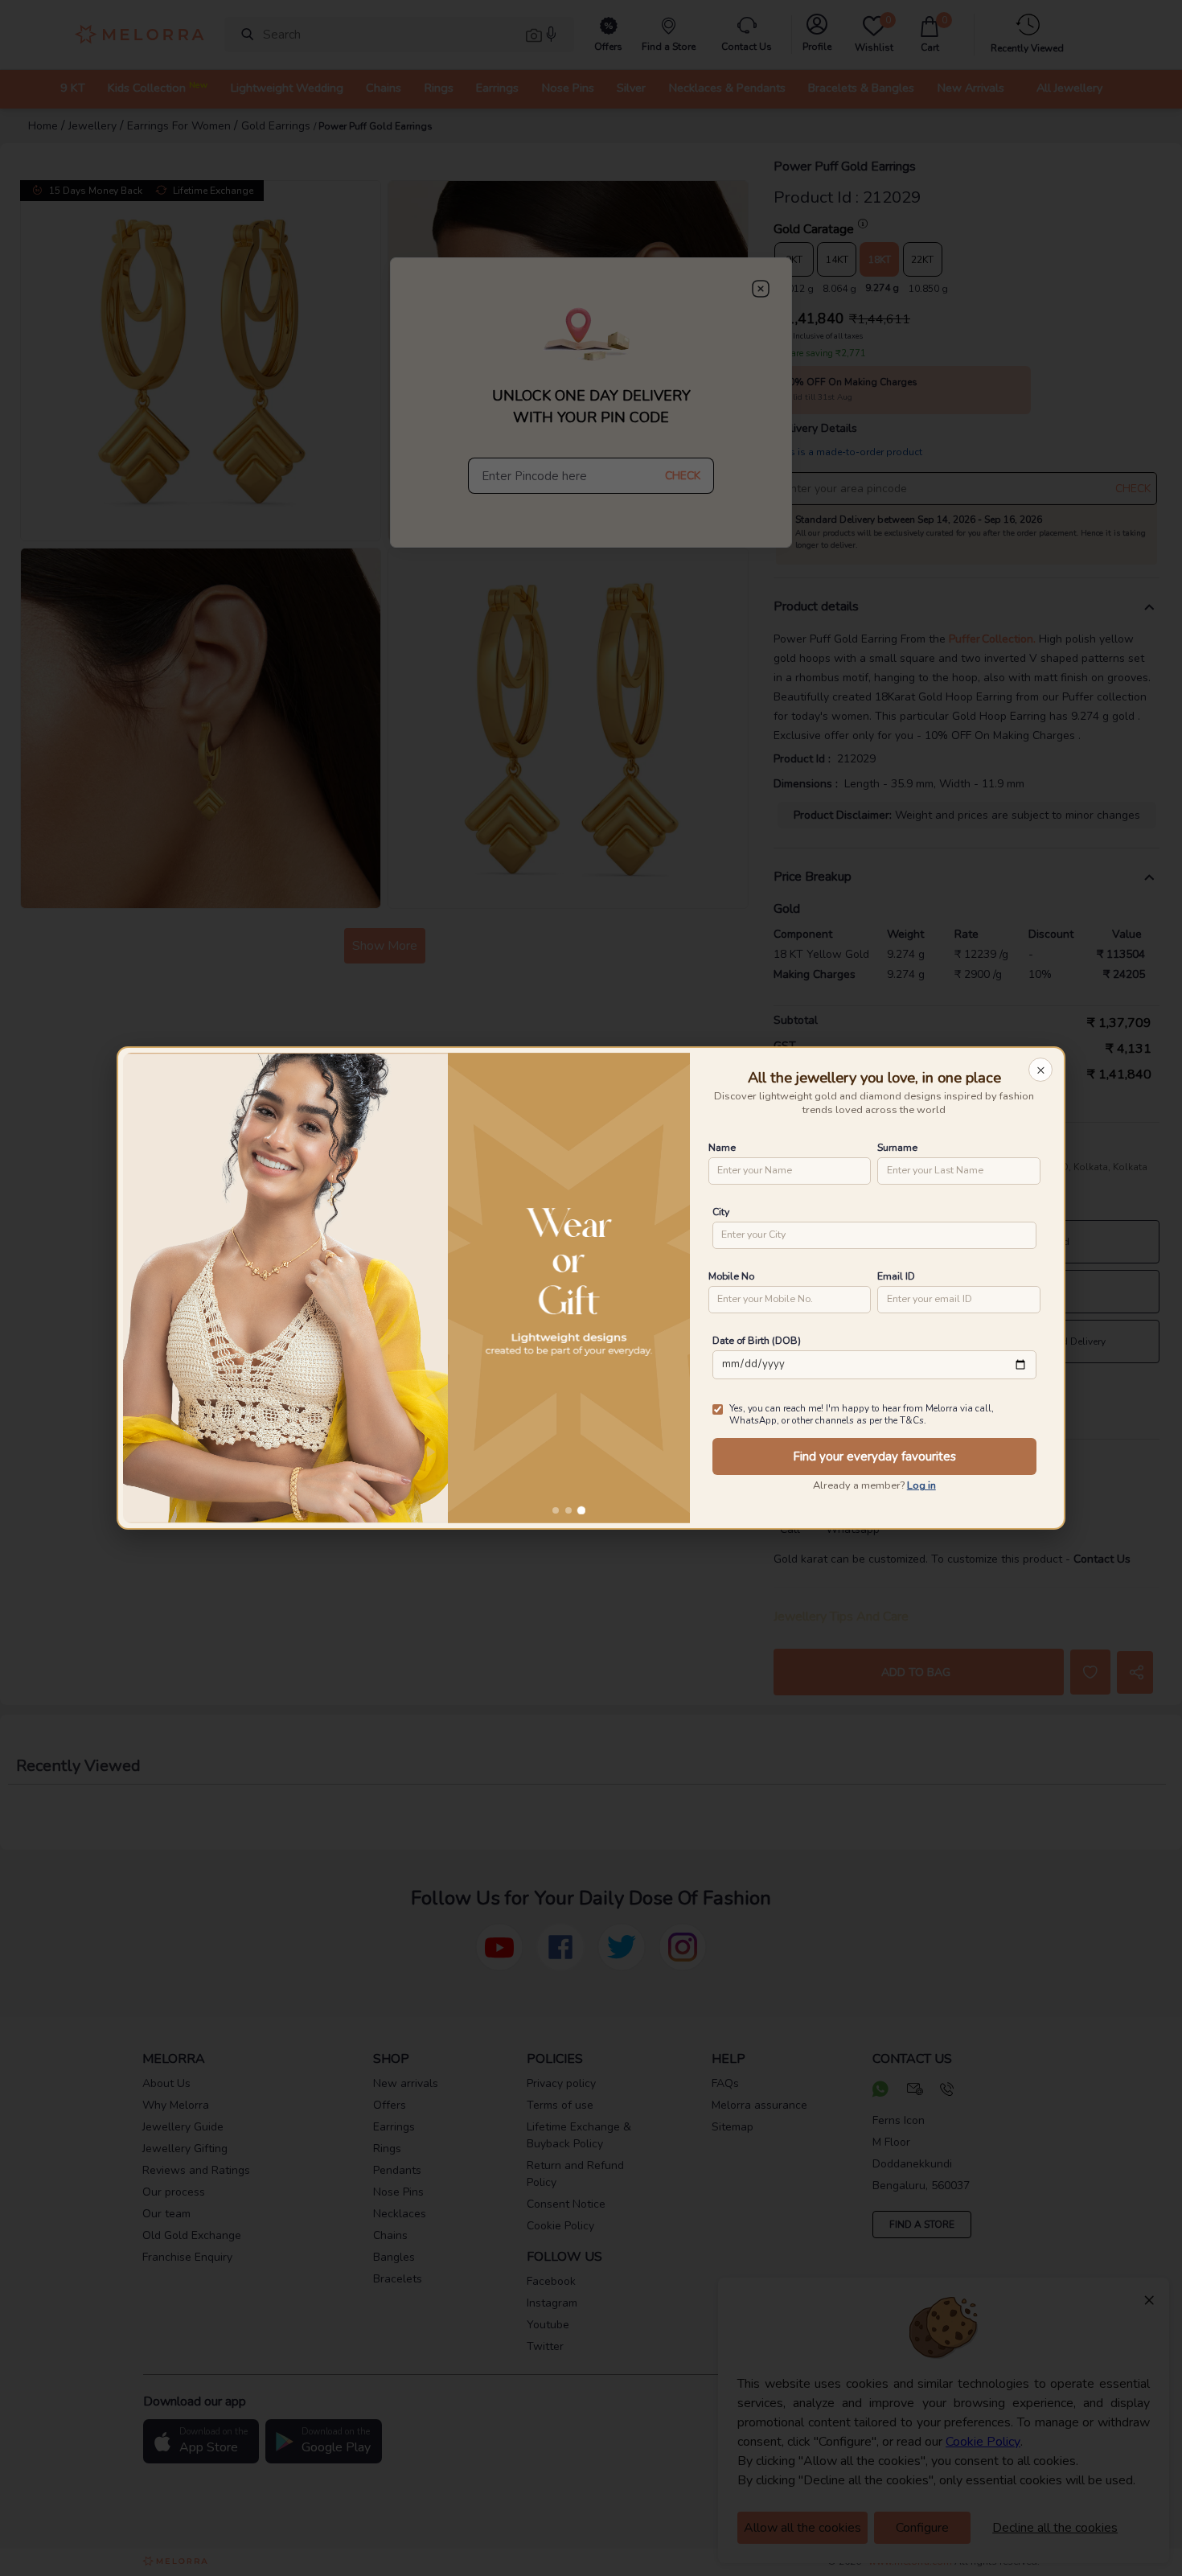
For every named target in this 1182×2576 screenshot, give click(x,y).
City (721, 1212)
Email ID (896, 1276)
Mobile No (731, 1276)
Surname (897, 1147)
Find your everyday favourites (874, 1456)
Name (722, 1147)
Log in (921, 1485)
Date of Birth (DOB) (757, 1340)
